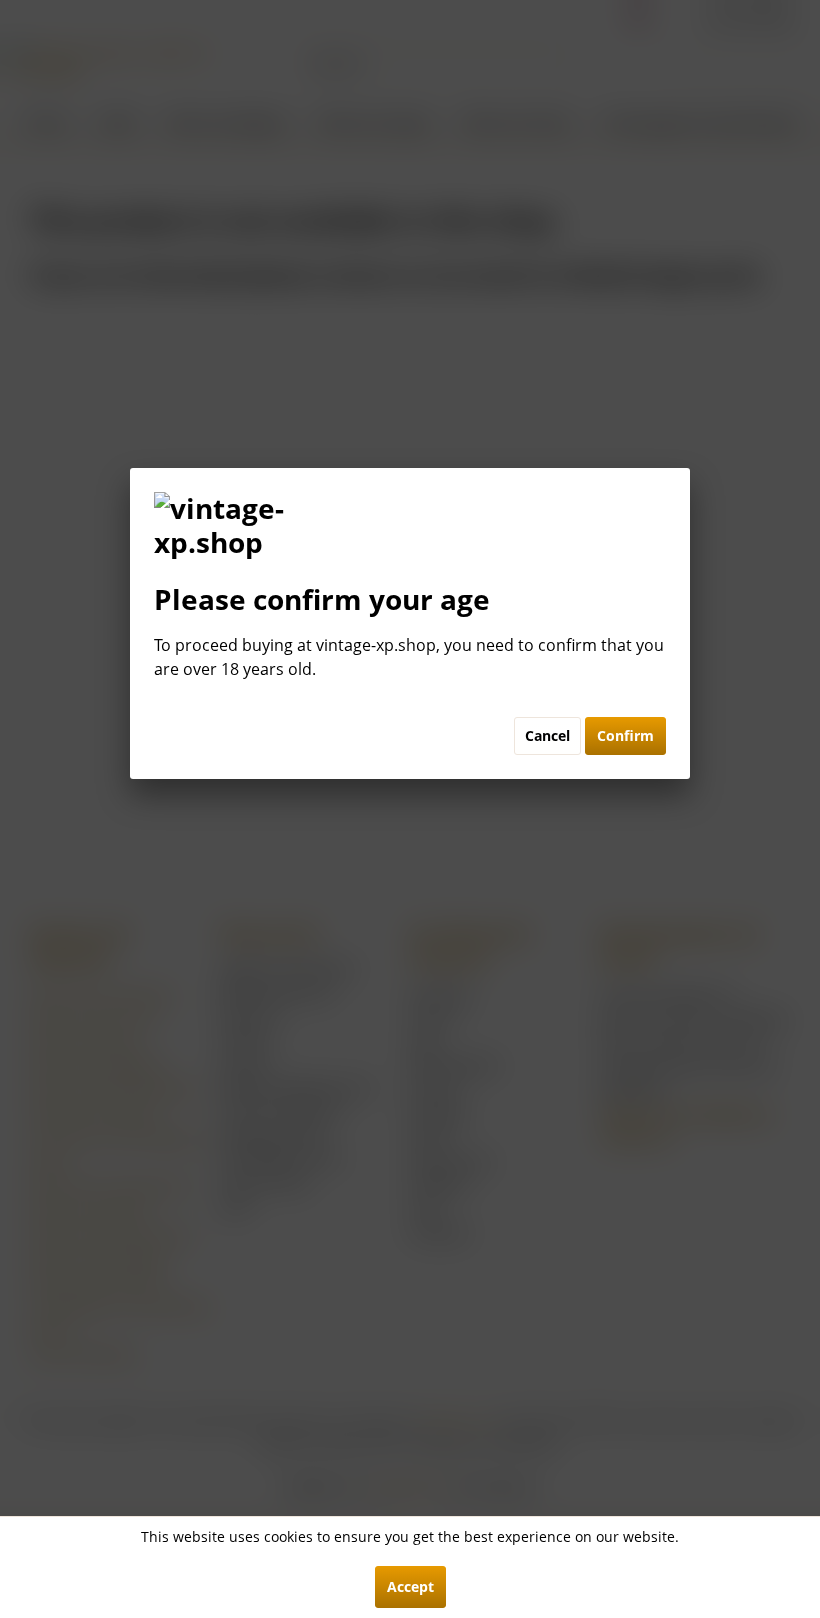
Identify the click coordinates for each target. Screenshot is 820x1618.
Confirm (625, 735)
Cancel (547, 735)
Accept (410, 1586)
